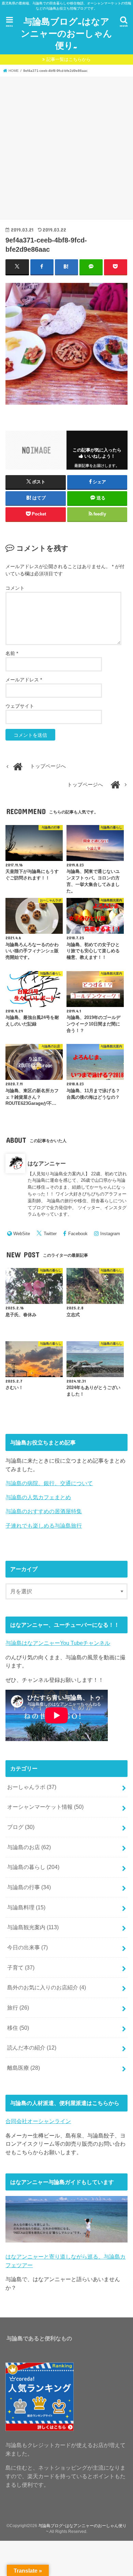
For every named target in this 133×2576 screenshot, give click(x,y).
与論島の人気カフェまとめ (38, 1497)
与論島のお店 (29, 1847)
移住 (18, 2028)
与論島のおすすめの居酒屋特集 (44, 1511)
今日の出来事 (27, 1947)
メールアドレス (24, 680)
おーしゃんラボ (32, 1787)
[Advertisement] (66, 147)
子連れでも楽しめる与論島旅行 (44, 1526)
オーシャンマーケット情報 (45, 1807)
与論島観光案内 (33, 1927)
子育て (21, 1967)
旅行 (18, 2008)
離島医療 (24, 2068)
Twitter (50, 1234)
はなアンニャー (47, 1163)
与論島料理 (26, 1907)
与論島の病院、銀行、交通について (49, 1483)
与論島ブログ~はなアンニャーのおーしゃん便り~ (66, 33)
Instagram (110, 1234)
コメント (15, 588)
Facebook (78, 1234)
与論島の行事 (29, 1887)
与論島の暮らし (33, 1867)
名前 (12, 653)
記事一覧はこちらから (69, 59)
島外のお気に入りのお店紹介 (47, 1987)
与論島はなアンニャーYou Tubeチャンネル (58, 1643)
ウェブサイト (20, 706)
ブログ (21, 1827)
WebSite (22, 1234)
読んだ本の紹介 (32, 2048)
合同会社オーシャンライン (38, 2121)
